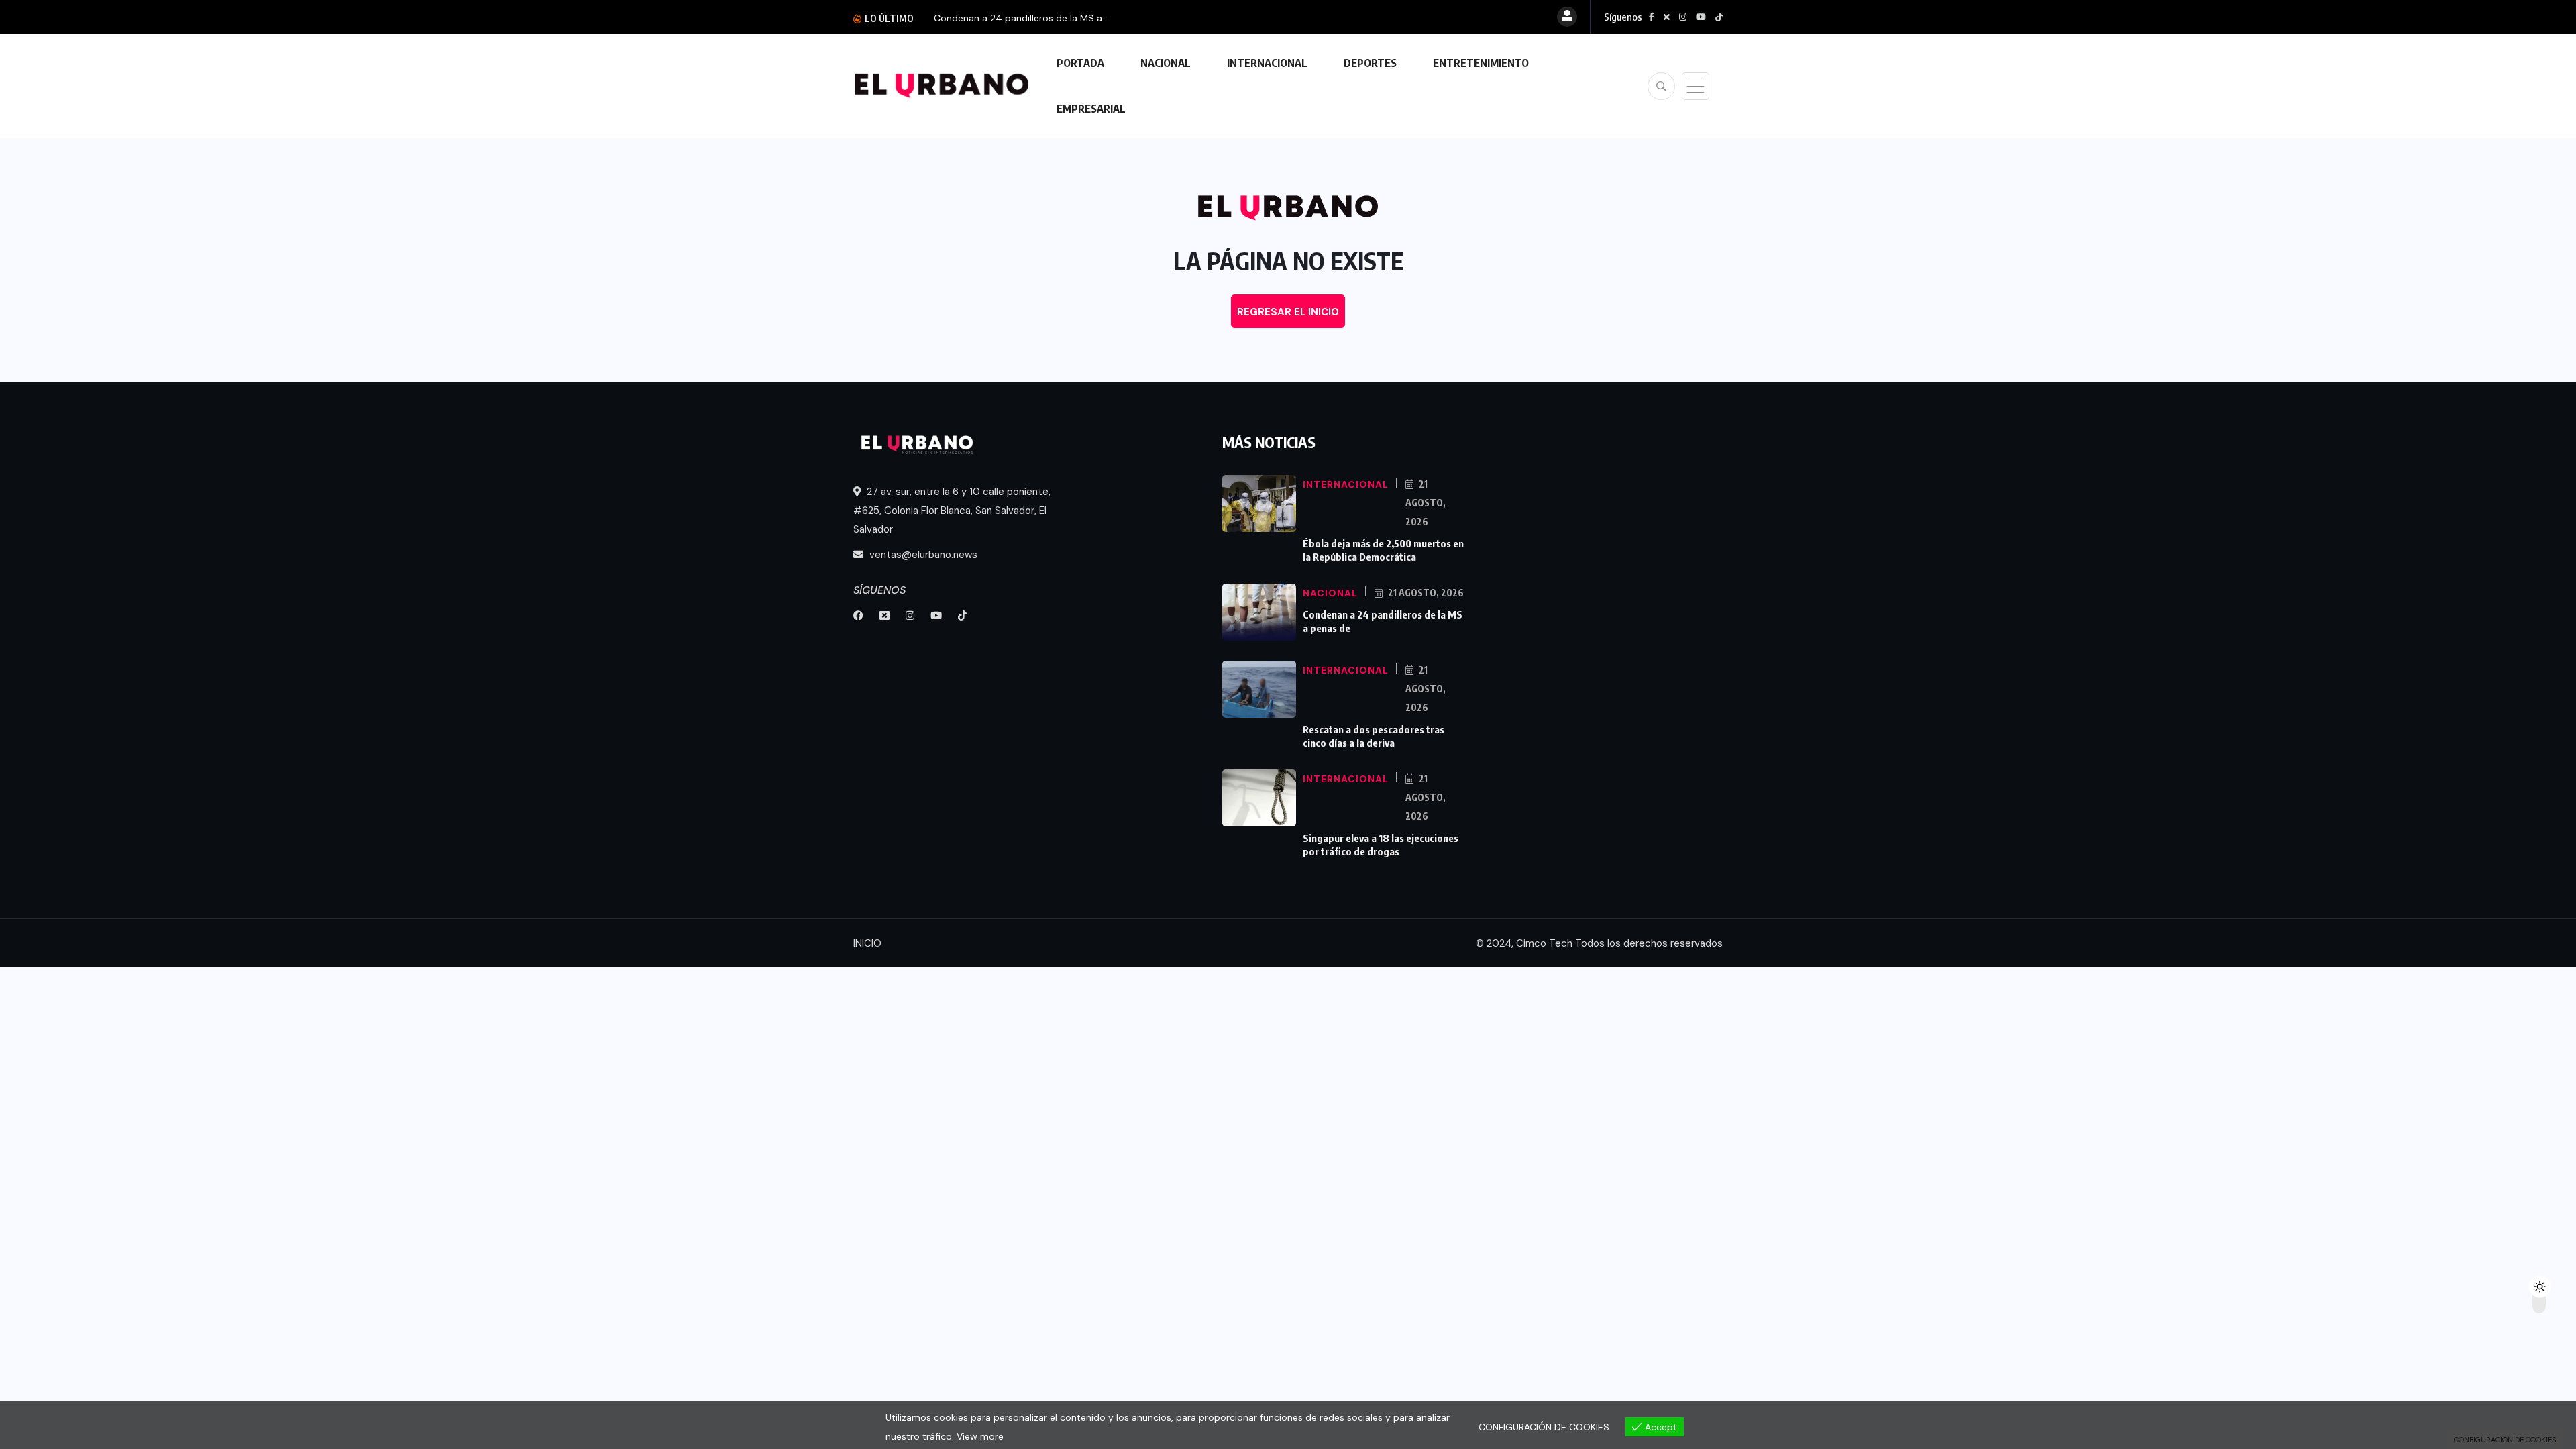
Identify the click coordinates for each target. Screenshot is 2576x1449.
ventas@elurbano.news (922, 555)
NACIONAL (1166, 63)
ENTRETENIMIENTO (1481, 63)
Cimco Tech (1544, 943)
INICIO (867, 943)
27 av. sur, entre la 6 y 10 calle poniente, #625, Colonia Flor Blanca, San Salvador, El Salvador (952, 511)
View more (980, 1436)
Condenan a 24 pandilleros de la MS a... (1021, 18)
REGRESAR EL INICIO (1288, 312)
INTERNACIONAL (1267, 63)
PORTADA (1080, 63)
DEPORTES (1370, 63)
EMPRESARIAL (1091, 109)
